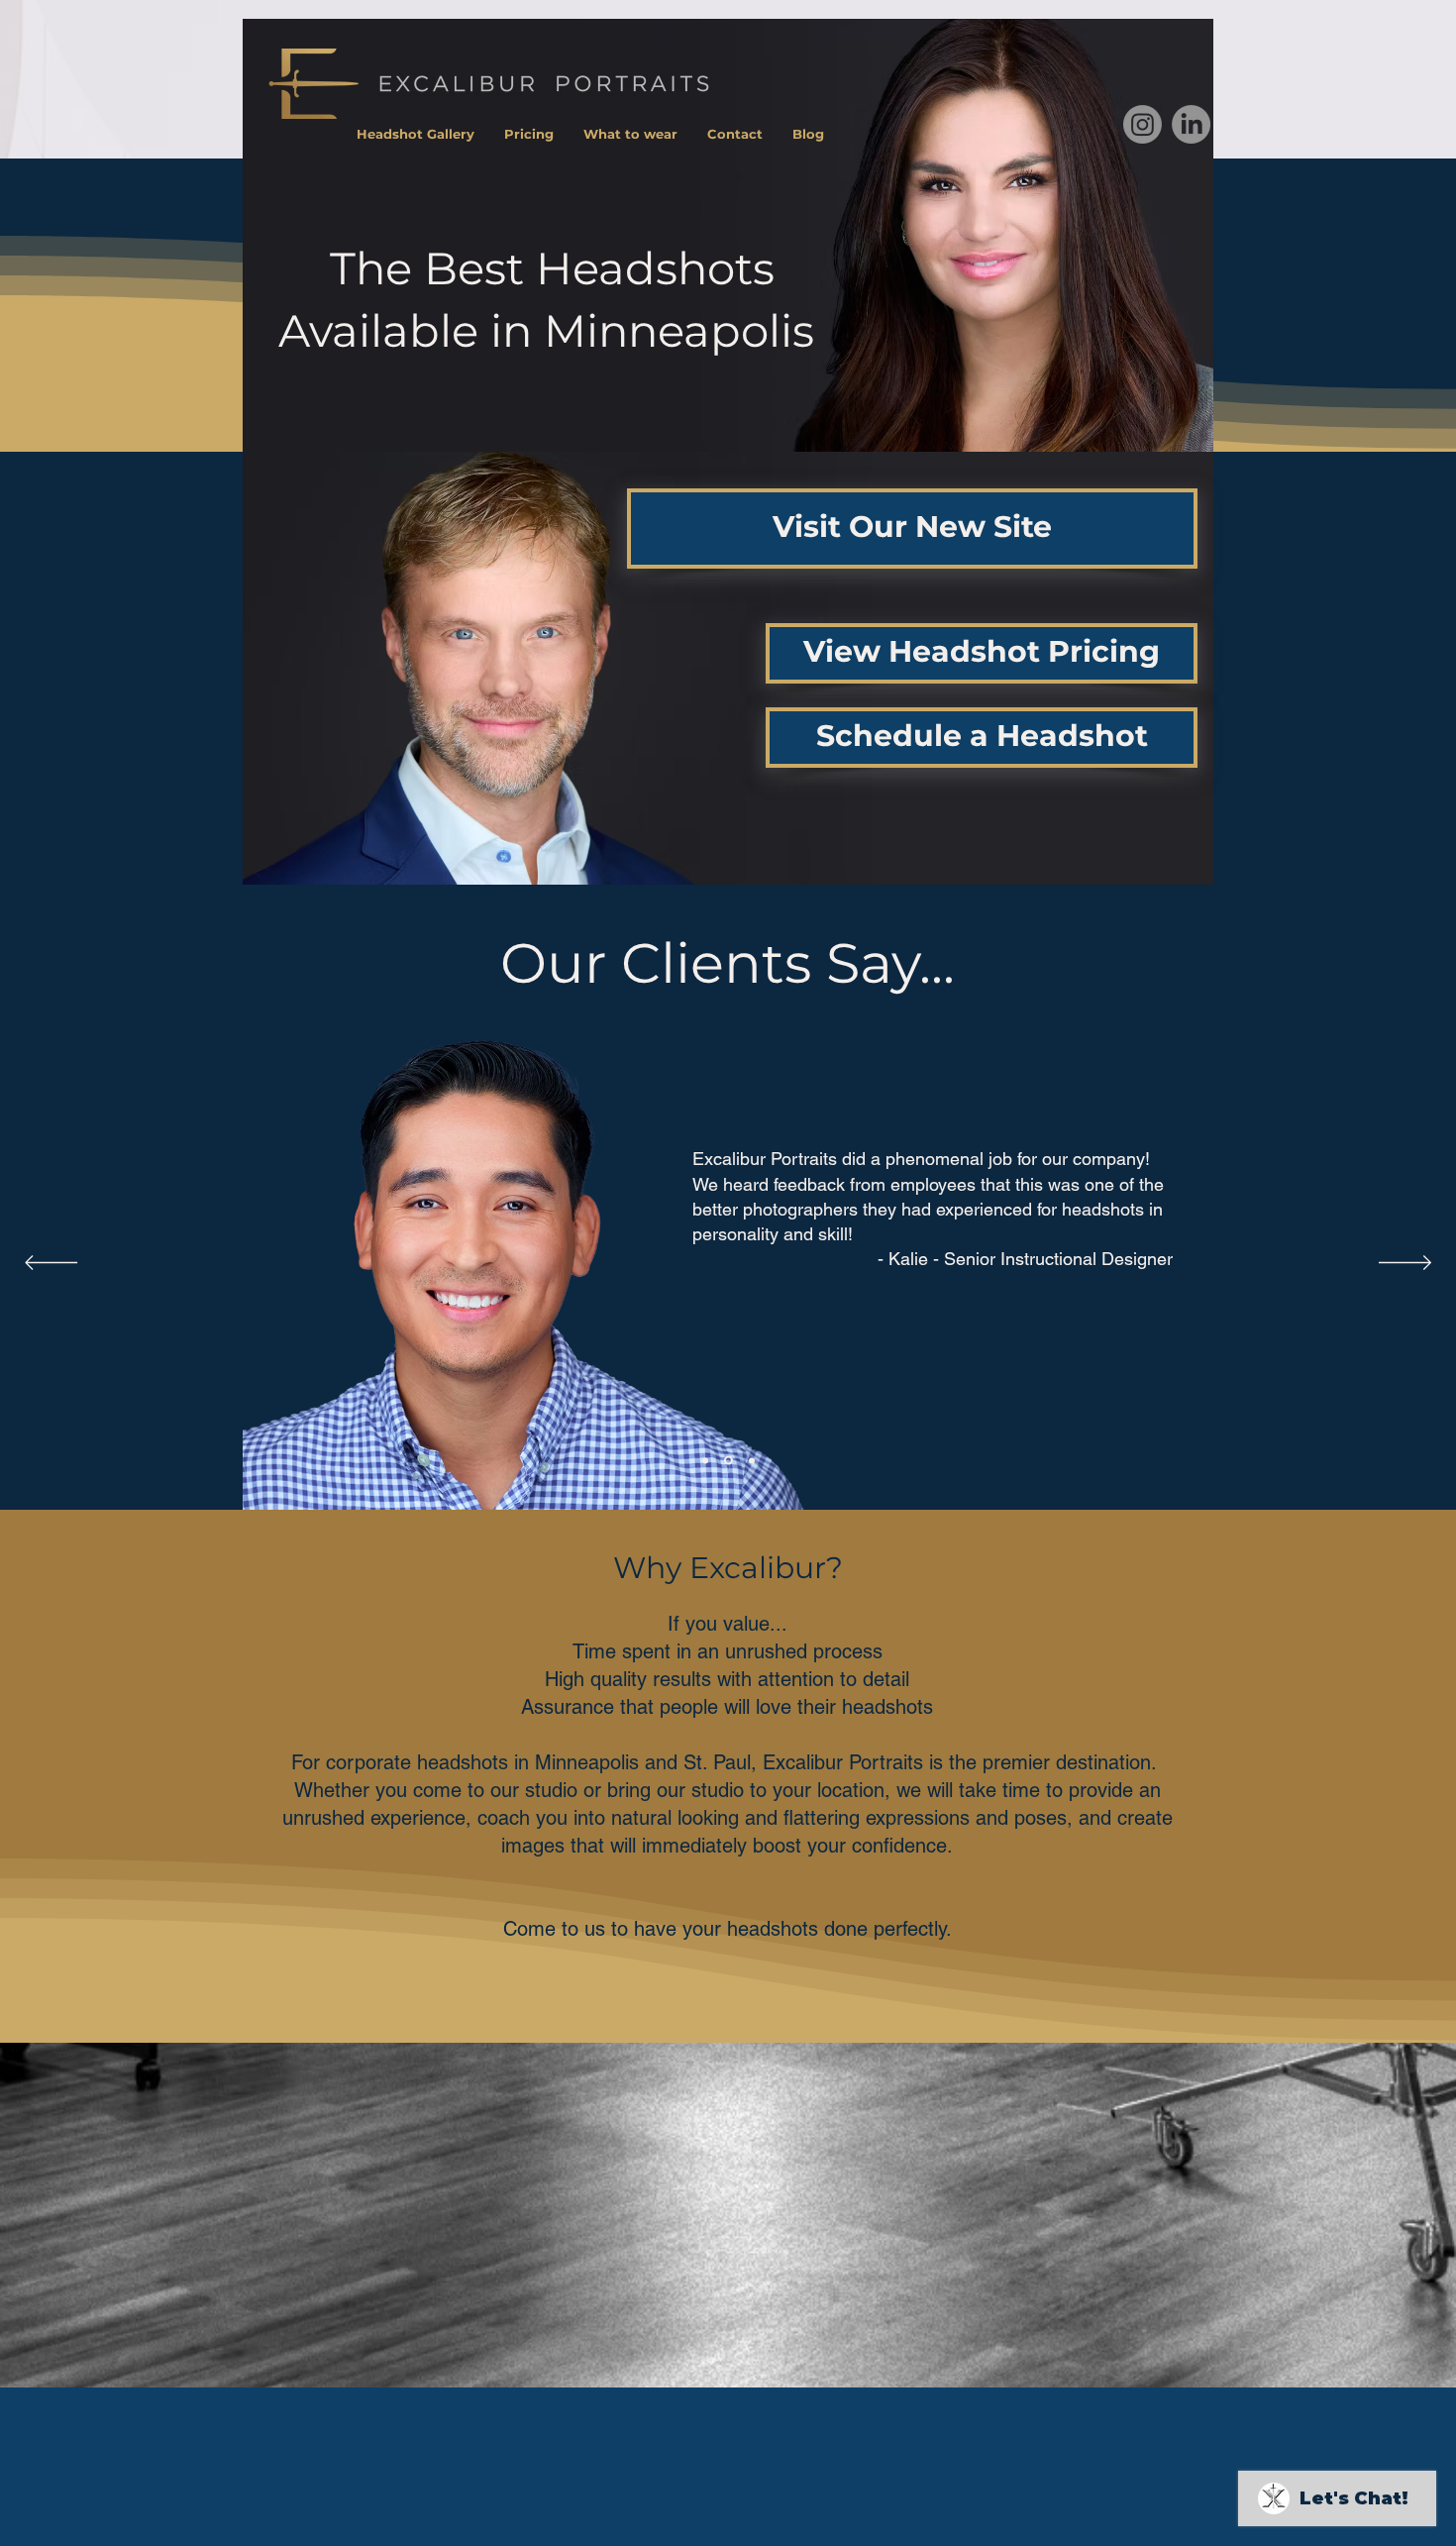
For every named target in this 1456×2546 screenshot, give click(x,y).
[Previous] (51, 1264)
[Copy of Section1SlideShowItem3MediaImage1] (752, 1460)
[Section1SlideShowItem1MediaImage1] (705, 1460)
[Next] (1405, 1264)
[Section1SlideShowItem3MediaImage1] (728, 1461)
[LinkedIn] (1191, 124)
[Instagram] (1143, 124)
